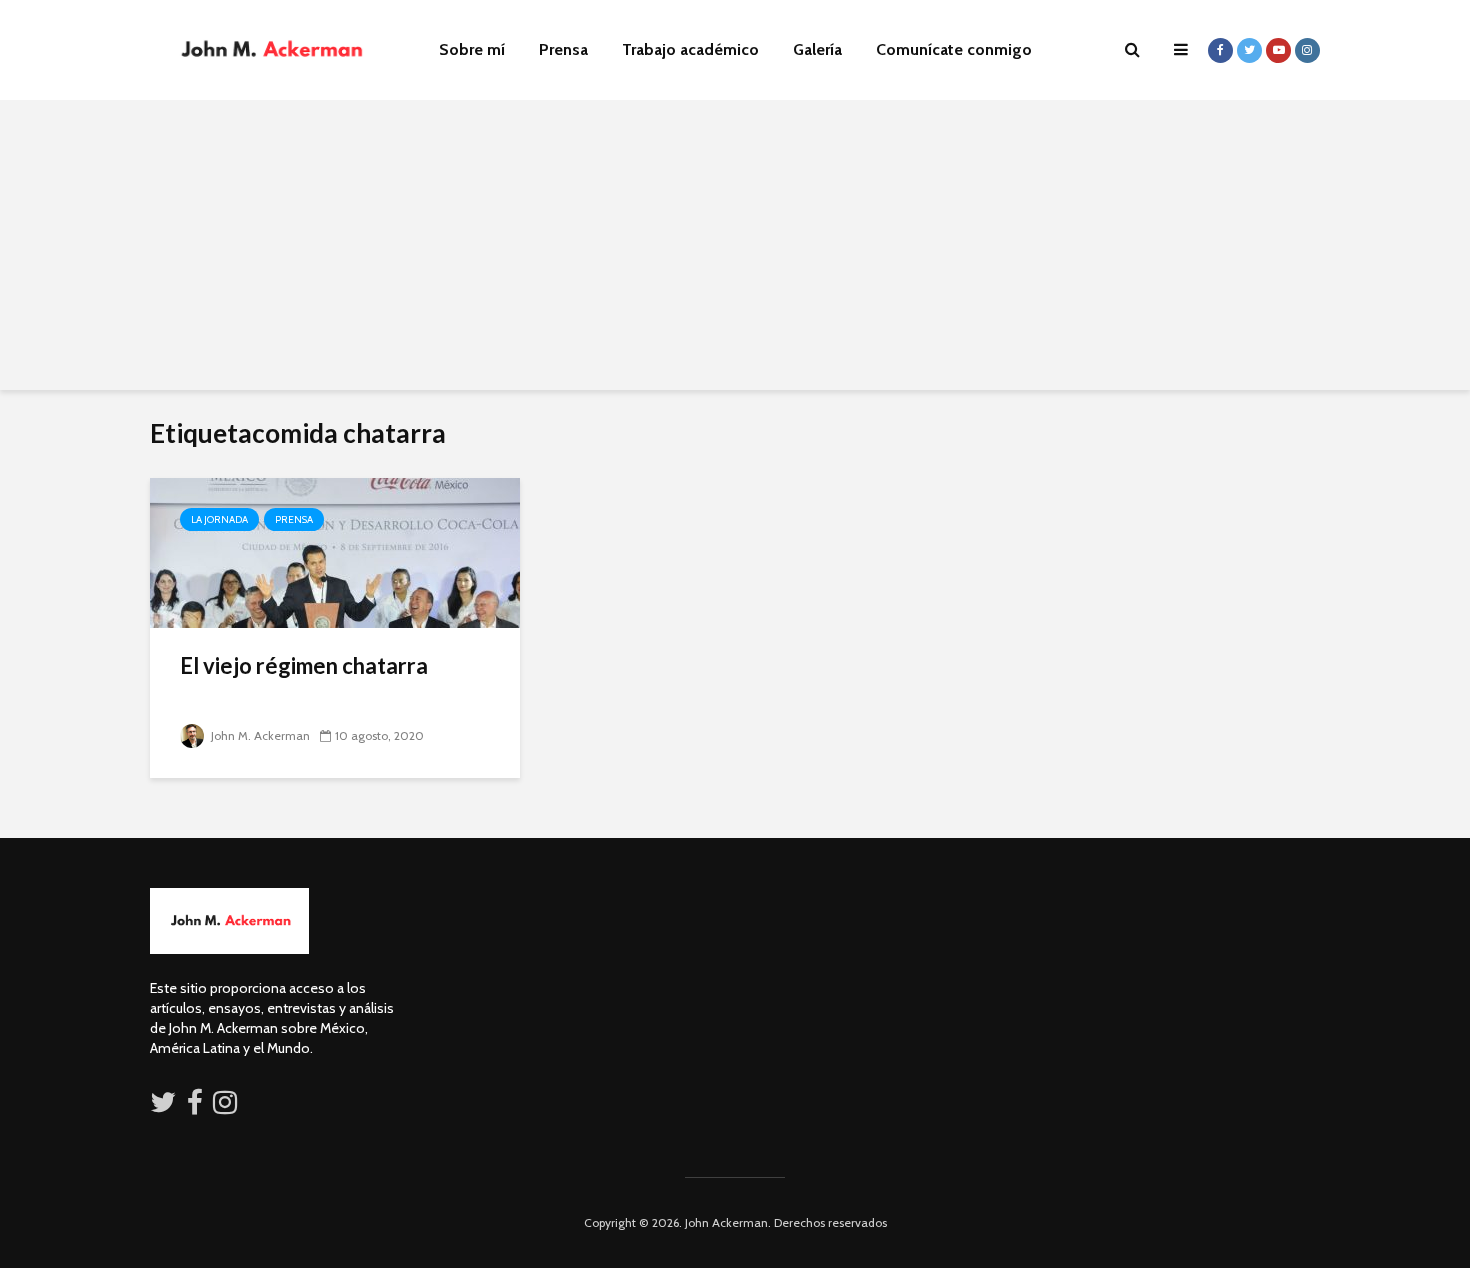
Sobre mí (472, 49)
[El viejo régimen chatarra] (335, 551)
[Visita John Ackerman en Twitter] (163, 1107)
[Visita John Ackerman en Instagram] (227, 1107)
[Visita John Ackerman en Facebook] (195, 1107)
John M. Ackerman (259, 735)
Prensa (563, 49)
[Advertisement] (735, 250)
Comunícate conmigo (954, 49)
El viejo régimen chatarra (304, 665)
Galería (817, 49)
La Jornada (219, 519)
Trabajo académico (690, 49)
